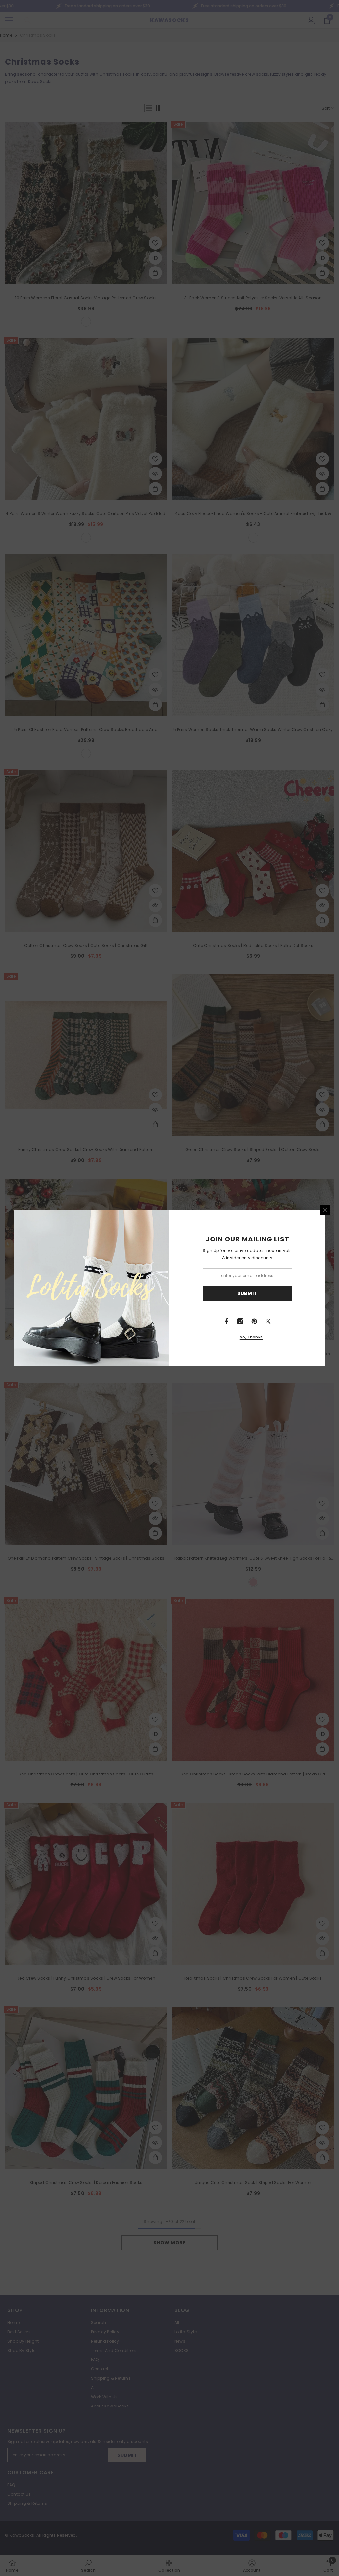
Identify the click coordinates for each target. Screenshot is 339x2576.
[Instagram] (240, 1321)
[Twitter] (268, 1321)
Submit (247, 1293)
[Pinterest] (254, 1321)
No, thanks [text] (251, 1337)
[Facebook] (226, 1321)
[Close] (325, 1210)
